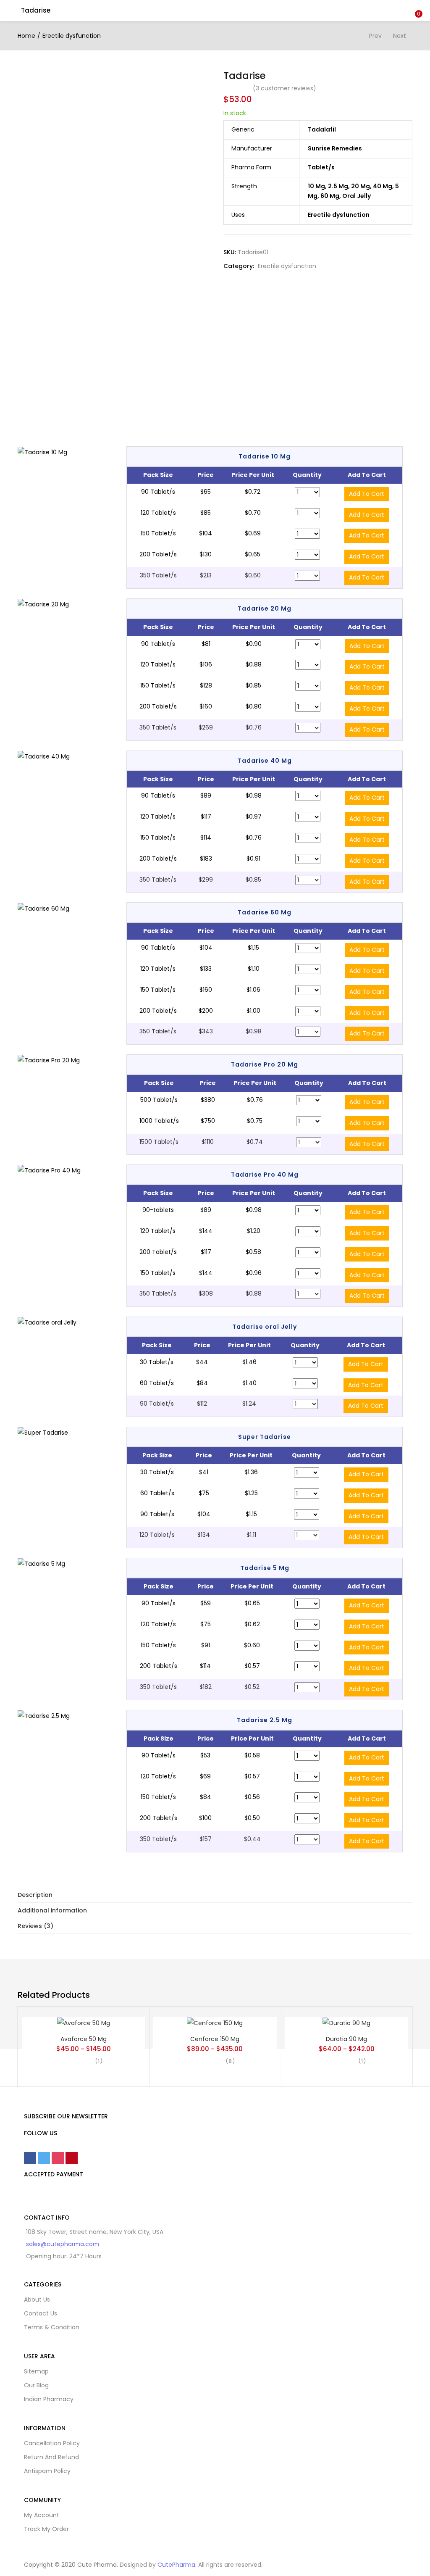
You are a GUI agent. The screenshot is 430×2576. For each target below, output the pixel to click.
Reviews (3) (35, 1926)
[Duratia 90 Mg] (346, 2023)
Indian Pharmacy (49, 2399)
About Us (37, 2299)
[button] (417, 5)
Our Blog (36, 2385)
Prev (375, 36)
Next (400, 36)
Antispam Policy (47, 2471)
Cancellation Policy (52, 2443)
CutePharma (176, 2565)
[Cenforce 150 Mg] (215, 2023)
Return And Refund (51, 2457)
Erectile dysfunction (72, 36)
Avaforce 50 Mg (84, 2039)
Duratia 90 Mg (346, 2039)
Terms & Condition (52, 2327)
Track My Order (46, 2529)
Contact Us (41, 2313)
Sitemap (36, 2371)
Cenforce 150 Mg (215, 2039)
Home (26, 36)
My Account (42, 2515)
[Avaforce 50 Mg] (84, 2023)
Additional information (52, 1910)
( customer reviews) (284, 88)
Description (35, 1895)
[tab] (215, 1895)
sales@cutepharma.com (63, 2244)
